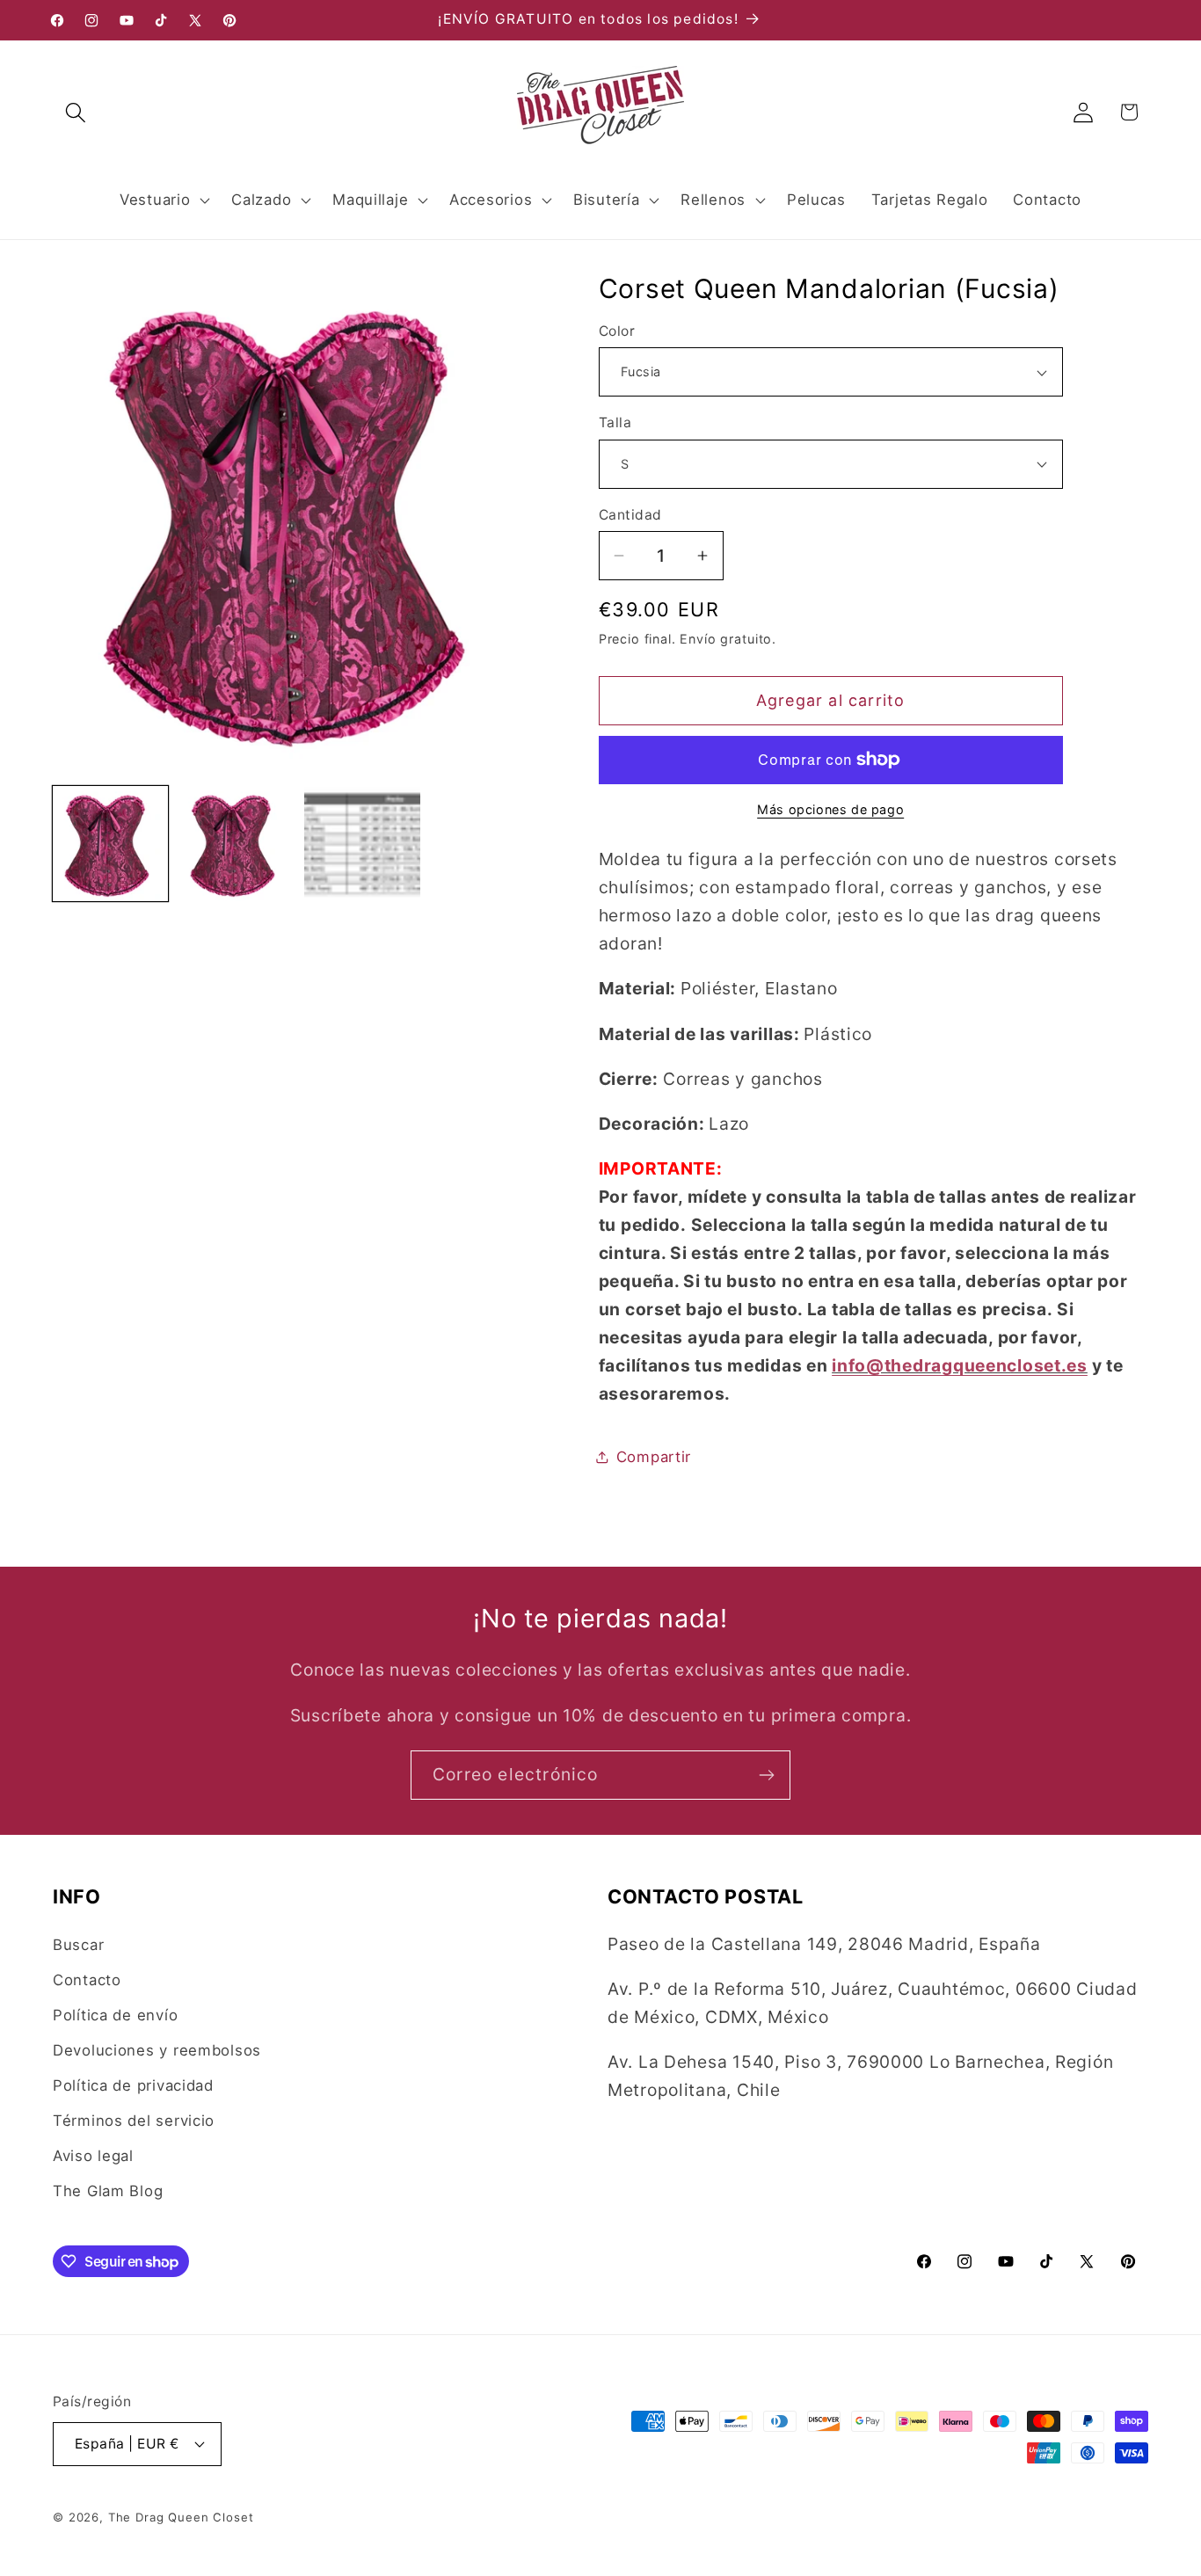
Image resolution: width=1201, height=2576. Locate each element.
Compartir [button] (654, 1457)
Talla (615, 422)
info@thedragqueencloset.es (960, 1365)
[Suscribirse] (766, 1775)
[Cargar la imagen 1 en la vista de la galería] (110, 844)
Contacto (87, 1980)
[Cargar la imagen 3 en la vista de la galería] (362, 844)
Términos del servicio (134, 2121)
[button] (76, 112)
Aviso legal (93, 2156)
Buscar (78, 1945)
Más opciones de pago (830, 809)
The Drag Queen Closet (181, 2517)
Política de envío (115, 2015)
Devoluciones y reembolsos (157, 2050)
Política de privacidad (133, 2085)
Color (617, 331)
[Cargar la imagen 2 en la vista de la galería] (236, 844)
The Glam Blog (108, 2191)
